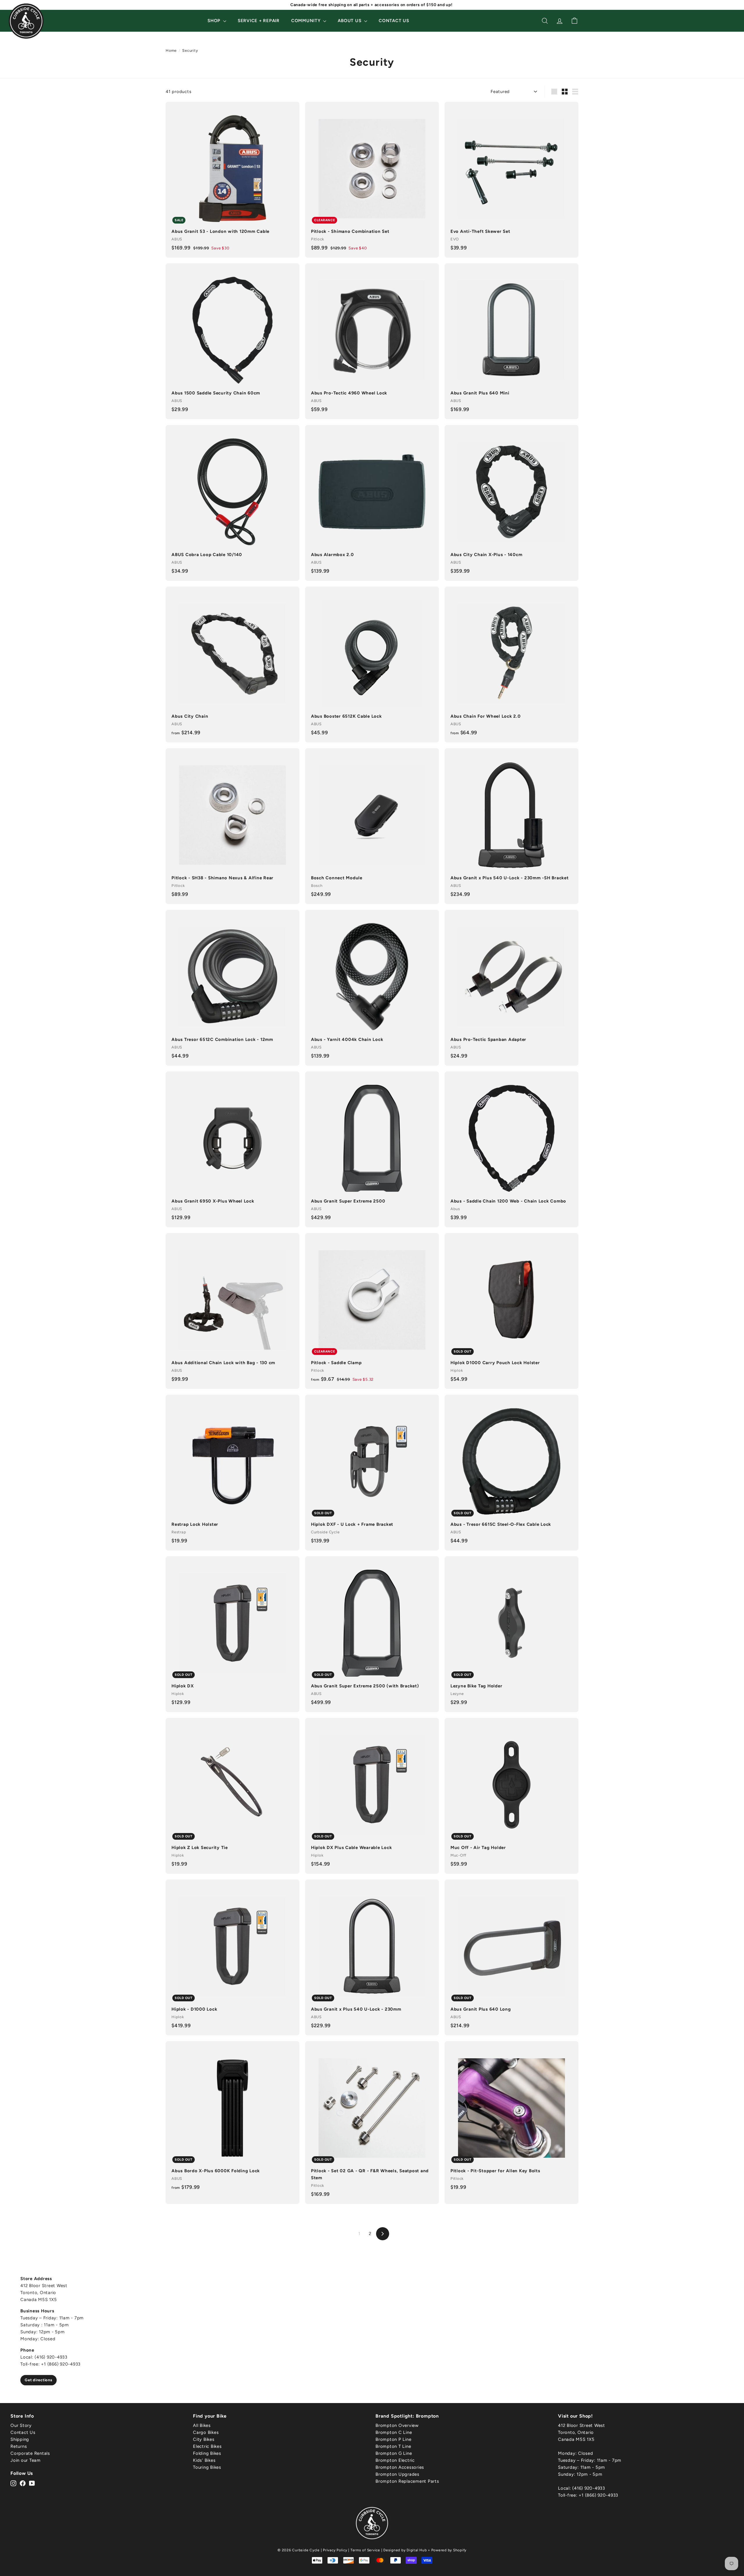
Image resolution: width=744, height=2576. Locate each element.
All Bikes (202, 2425)
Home (171, 50)
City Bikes (204, 2439)
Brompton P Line (393, 2439)
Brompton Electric (395, 2460)
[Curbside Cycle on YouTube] (32, 2483)
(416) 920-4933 (589, 2488)
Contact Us (394, 21)
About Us (350, 21)
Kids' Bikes (204, 2460)
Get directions (39, 2380)
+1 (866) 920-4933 (598, 2495)
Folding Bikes (207, 2453)
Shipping (20, 2439)
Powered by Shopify (449, 2550)
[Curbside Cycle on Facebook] (23, 2483)
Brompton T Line (393, 2446)
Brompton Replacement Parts (407, 2481)
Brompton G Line (394, 2453)
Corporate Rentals (30, 2453)
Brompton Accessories (400, 2467)
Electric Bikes (207, 2446)
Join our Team (26, 2460)
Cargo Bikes (206, 2432)
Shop (215, 21)
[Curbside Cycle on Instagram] (13, 2483)
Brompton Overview (397, 2425)
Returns (19, 2446)
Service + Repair (259, 21)
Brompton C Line (394, 2432)
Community (307, 21)
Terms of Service (365, 2550)
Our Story (21, 2425)
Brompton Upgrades (397, 2474)
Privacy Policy (335, 2550)
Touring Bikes (207, 2467)
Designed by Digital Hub (405, 2550)
